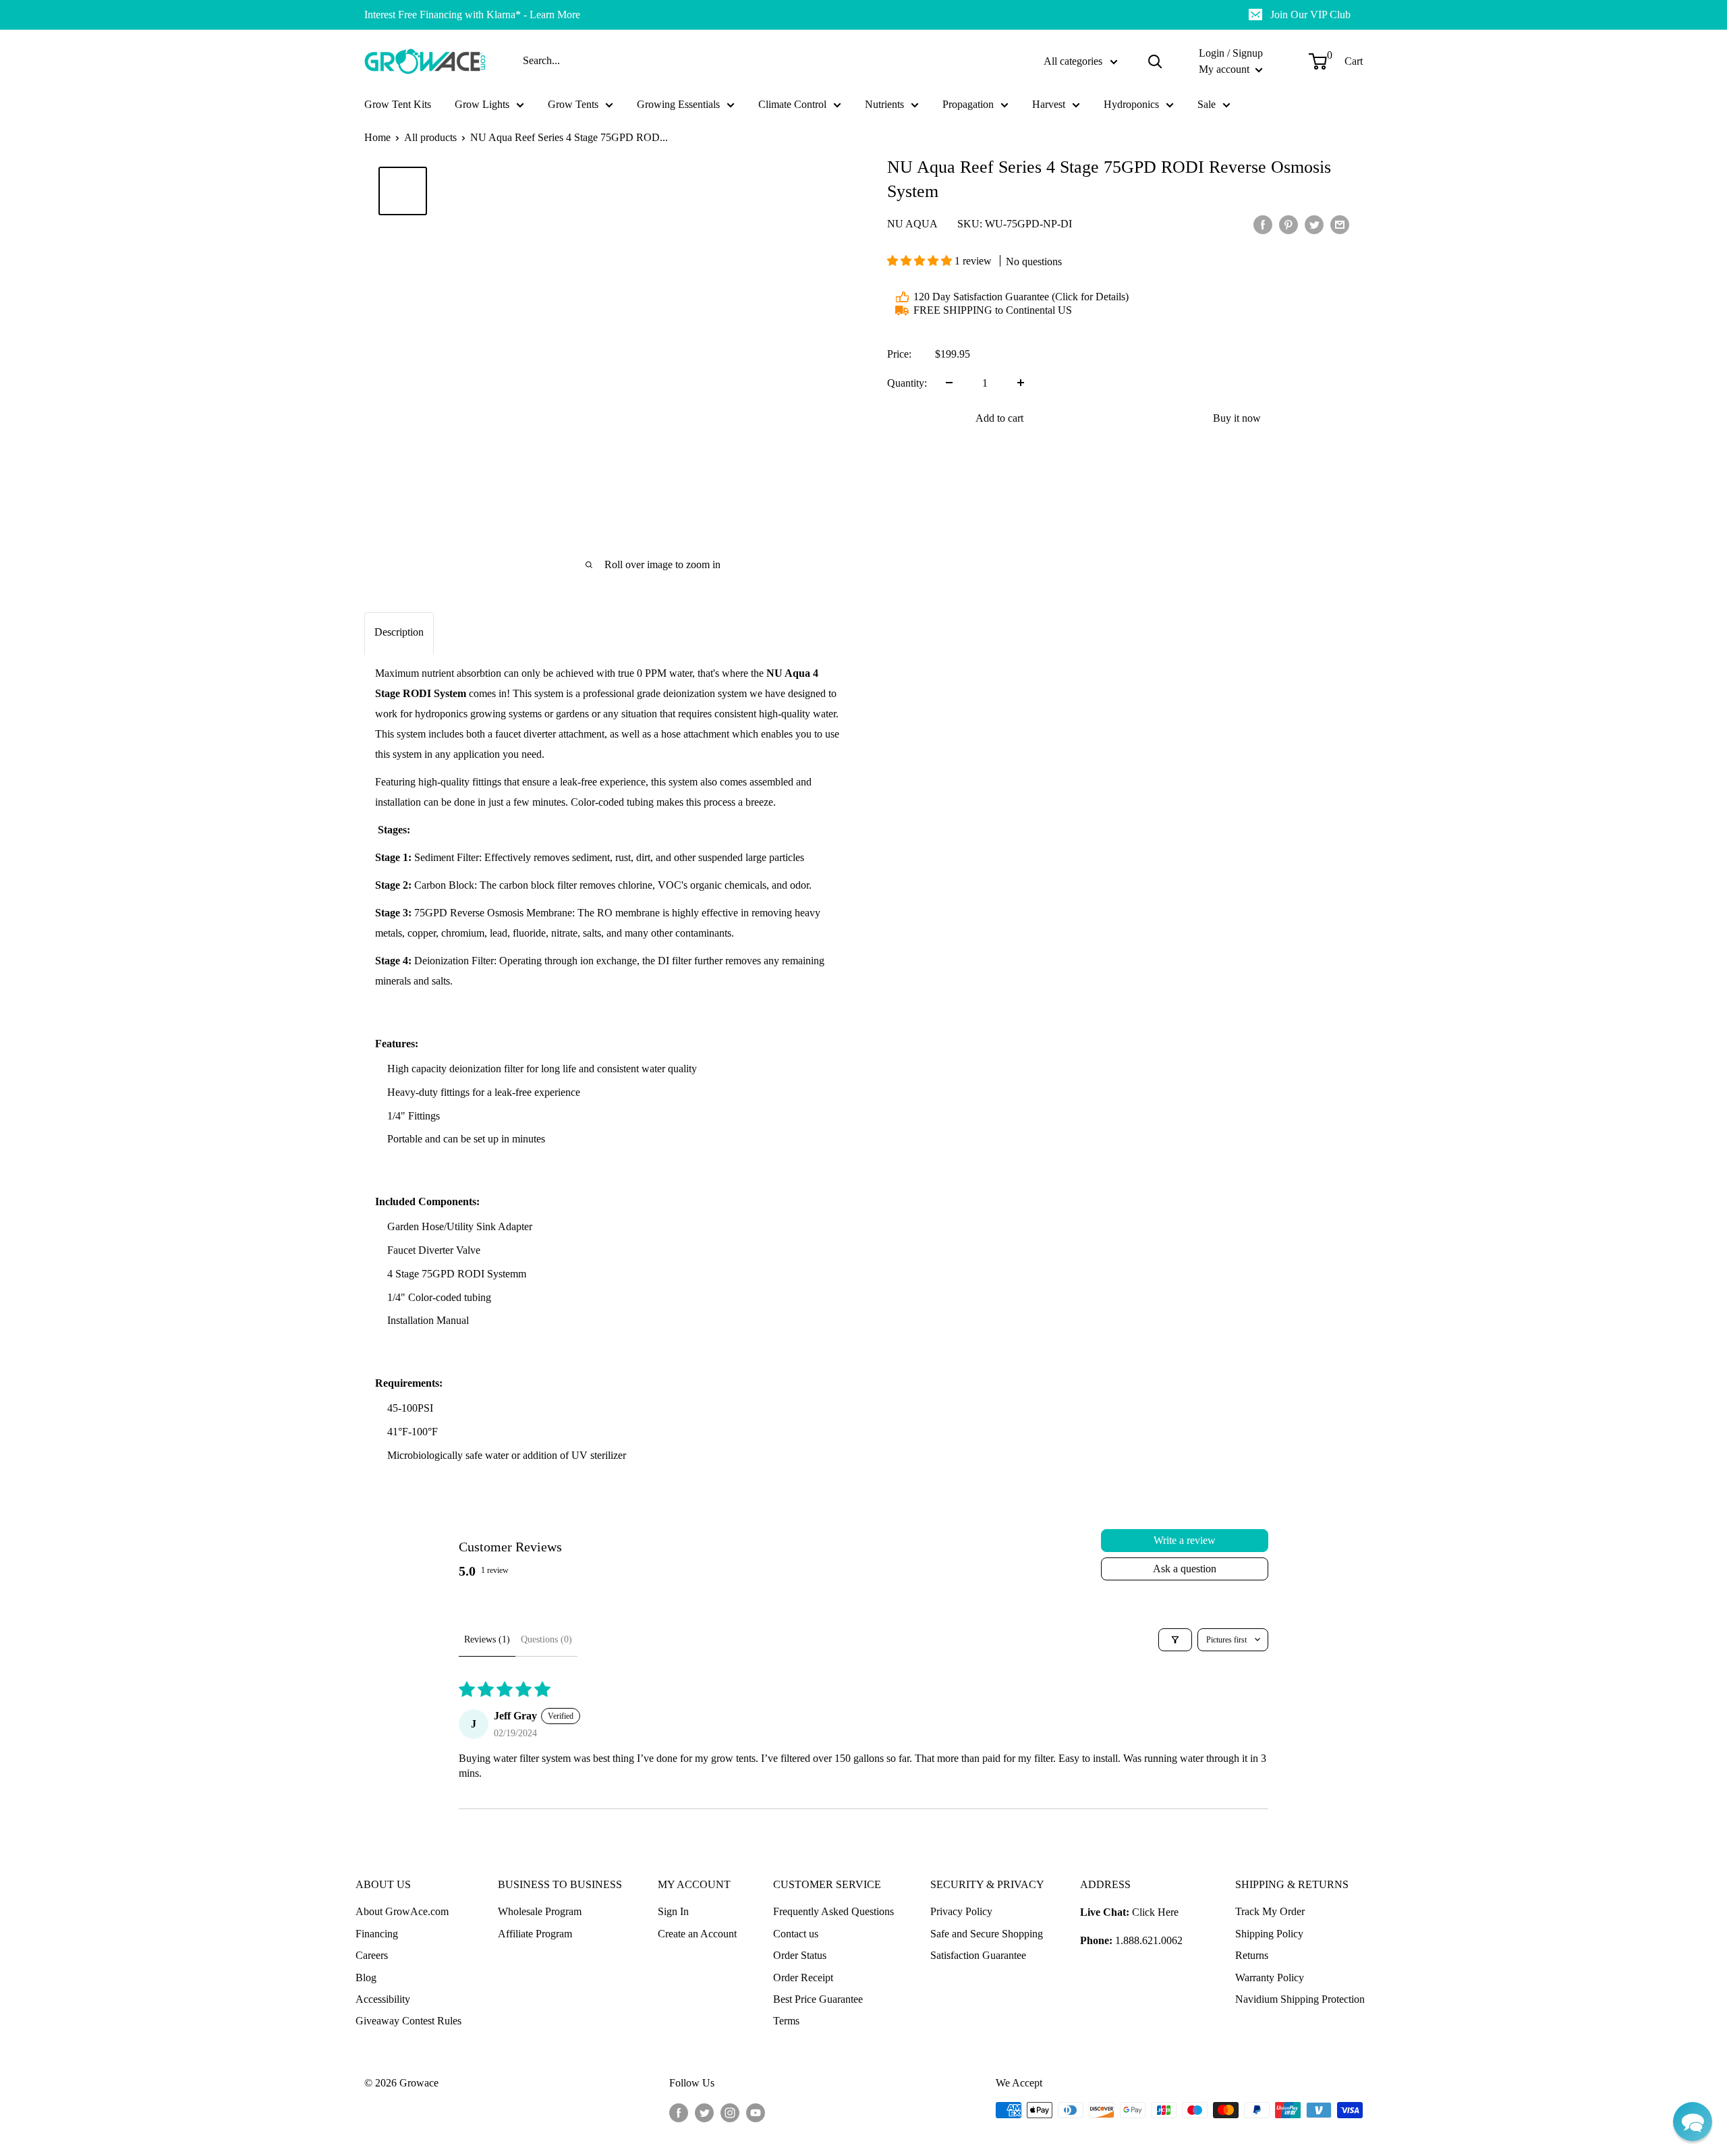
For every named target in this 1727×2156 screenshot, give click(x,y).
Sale (1207, 104)
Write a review (1185, 1540)
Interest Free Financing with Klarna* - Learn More (472, 15)
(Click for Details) (1090, 297)
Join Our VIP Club (1310, 15)
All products (430, 137)
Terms (786, 2021)
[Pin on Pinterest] (1289, 224)
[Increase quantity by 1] (1021, 383)
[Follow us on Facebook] (679, 2112)
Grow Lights (482, 104)
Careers (372, 1955)
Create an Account (697, 1934)
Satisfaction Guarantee (978, 1955)
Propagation (968, 104)
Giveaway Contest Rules (408, 2021)
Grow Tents (573, 104)
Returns (1252, 1955)
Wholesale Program (540, 1911)
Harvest (1049, 104)
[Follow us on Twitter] (704, 2112)
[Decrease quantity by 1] (949, 383)
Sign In (673, 1911)
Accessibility (383, 1999)
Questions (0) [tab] (546, 1639)
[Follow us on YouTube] (756, 2112)
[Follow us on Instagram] (730, 2112)
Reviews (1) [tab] (487, 1639)
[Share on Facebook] (1263, 224)
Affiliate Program (535, 1934)
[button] (921, 261)
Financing (377, 1934)
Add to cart (999, 417)
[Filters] (1175, 1640)
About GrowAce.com (402, 1911)
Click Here (1155, 1912)
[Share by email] (1340, 224)
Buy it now (1237, 417)
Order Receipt (803, 1978)
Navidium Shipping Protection (1300, 1999)
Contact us (796, 1934)
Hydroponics (1131, 104)
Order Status (800, 1955)
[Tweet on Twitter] (1314, 224)
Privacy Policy (961, 1911)
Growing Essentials (678, 104)
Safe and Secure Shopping (987, 1934)
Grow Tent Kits (398, 104)
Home (377, 137)
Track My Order (1270, 1911)
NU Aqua (912, 224)
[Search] (1155, 61)
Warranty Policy (1270, 1978)
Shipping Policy (1269, 1934)
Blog (366, 1978)
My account (1225, 69)
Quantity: (907, 383)
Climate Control (792, 104)
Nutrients (884, 104)
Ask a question (1185, 1569)
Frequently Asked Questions (833, 1911)
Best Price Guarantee (818, 1999)
